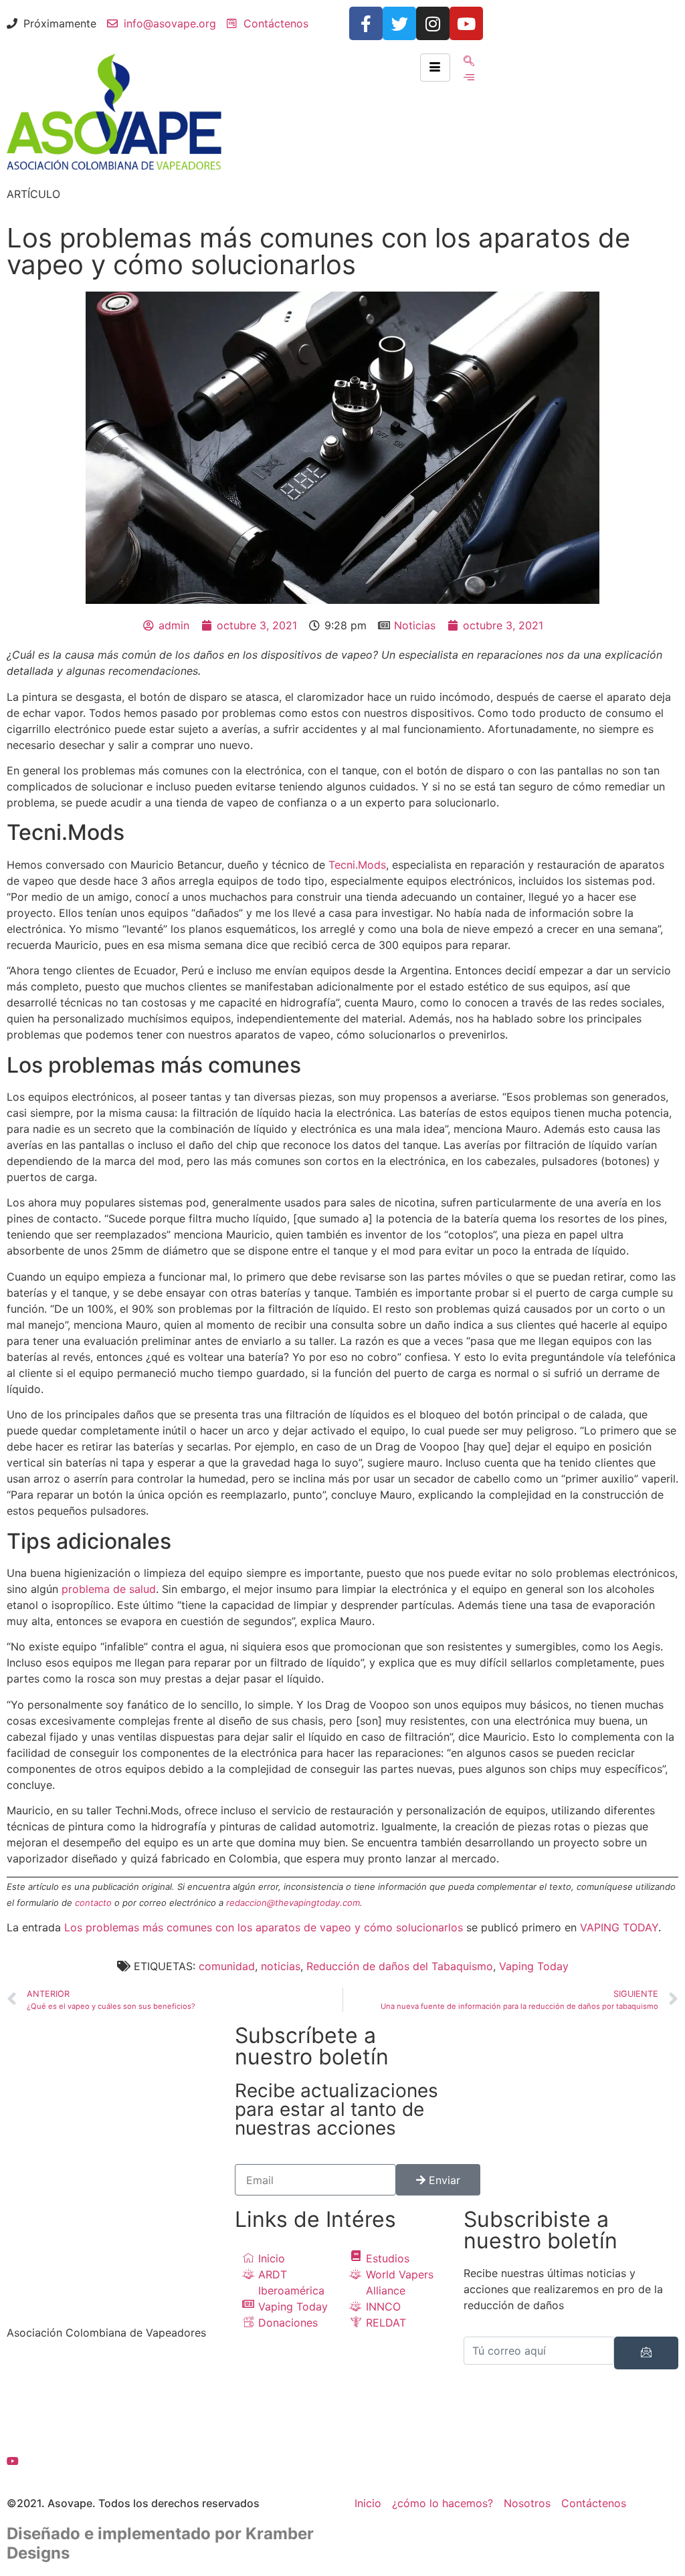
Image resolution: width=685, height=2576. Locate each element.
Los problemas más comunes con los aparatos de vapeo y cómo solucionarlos (264, 1927)
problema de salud (109, 1589)
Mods (372, 865)
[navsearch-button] (469, 62)
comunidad (227, 1966)
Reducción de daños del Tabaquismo (400, 1966)
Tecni (342, 865)
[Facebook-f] (366, 23)
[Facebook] (114, 2372)
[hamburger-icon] (435, 68)
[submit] (646, 2353)
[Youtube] (466, 23)
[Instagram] (433, 23)
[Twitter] (399, 23)
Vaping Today (534, 1966)
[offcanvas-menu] (469, 77)
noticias (281, 1966)
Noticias (415, 625)
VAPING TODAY (619, 1927)
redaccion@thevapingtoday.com (293, 1903)
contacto (93, 1903)
